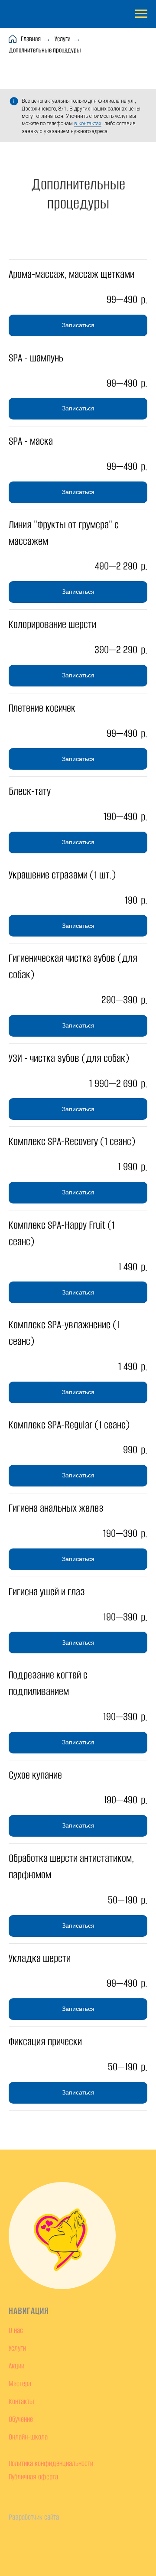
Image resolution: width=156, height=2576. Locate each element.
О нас (16, 2330)
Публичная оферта (33, 2477)
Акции (16, 2366)
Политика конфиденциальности (51, 2463)
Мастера (20, 2384)
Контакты (21, 2401)
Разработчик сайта (34, 2517)
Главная (31, 39)
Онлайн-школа (28, 2437)
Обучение (21, 2419)
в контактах (88, 124)
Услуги (63, 39)
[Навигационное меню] (141, 14)
